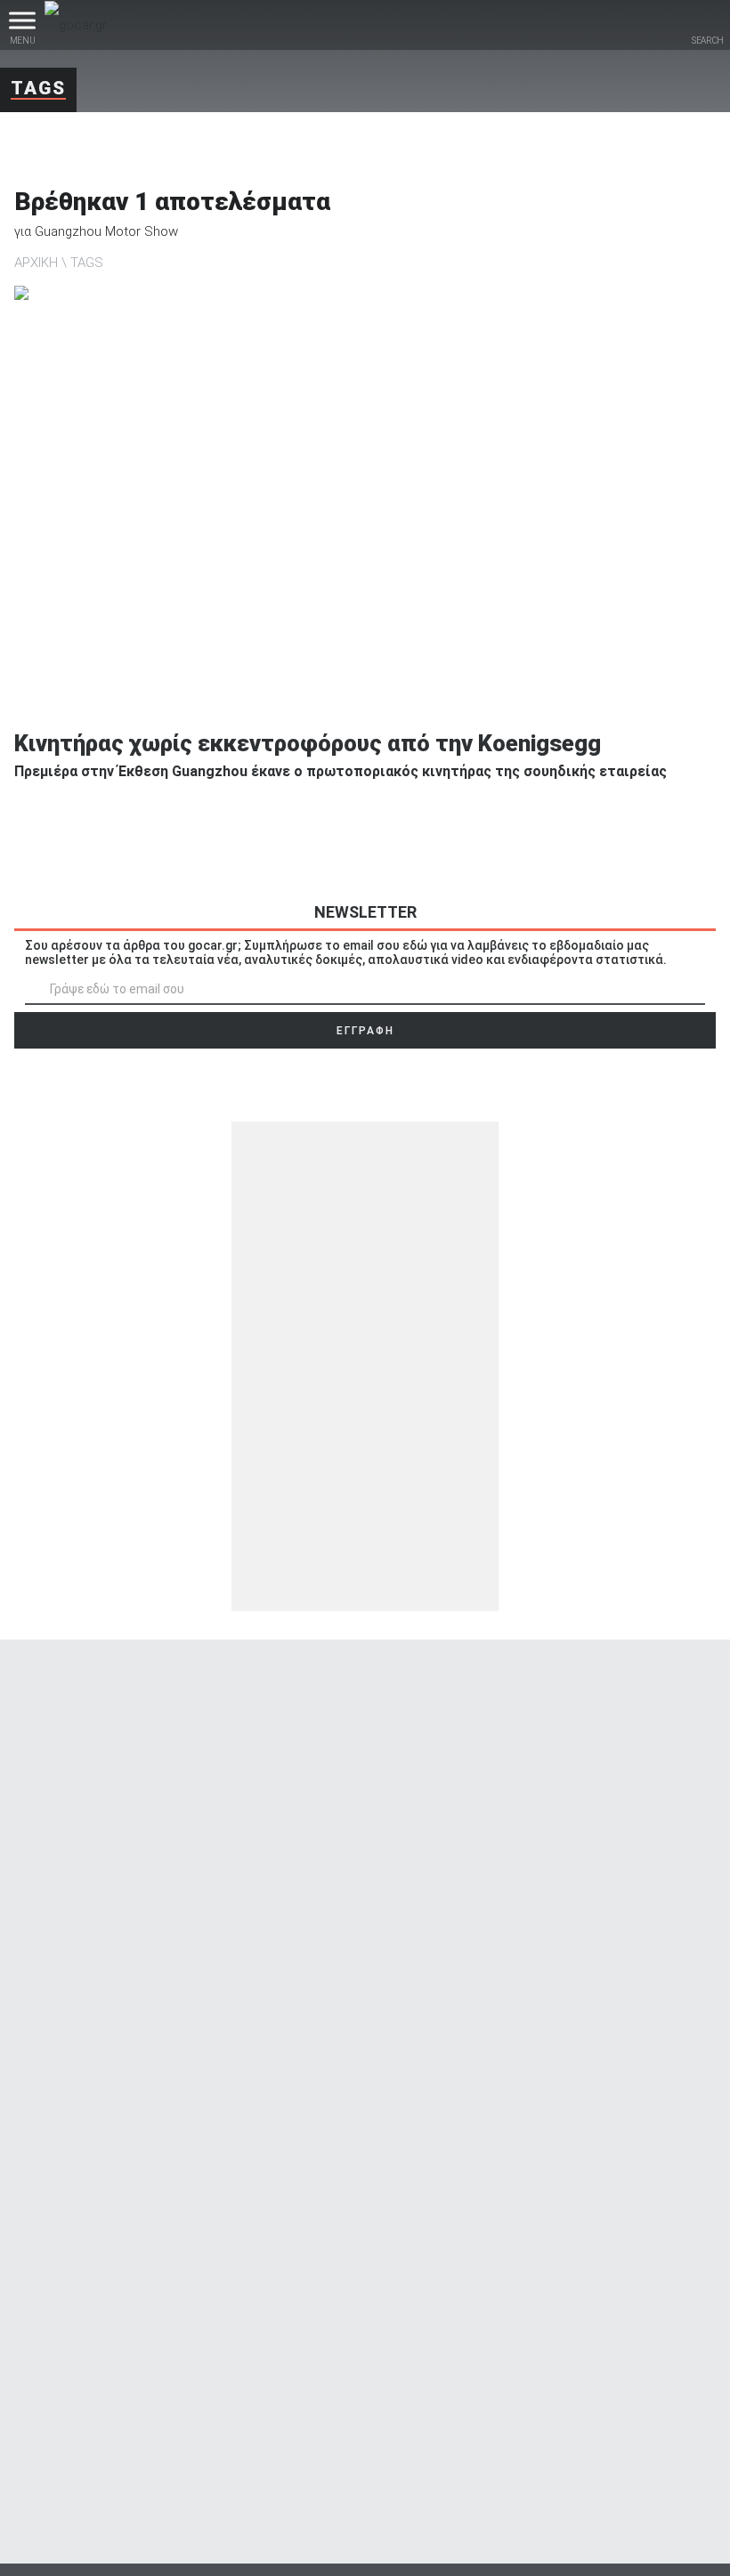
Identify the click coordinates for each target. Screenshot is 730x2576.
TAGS (87, 263)
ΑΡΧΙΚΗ (36, 263)
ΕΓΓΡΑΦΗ (365, 1031)
